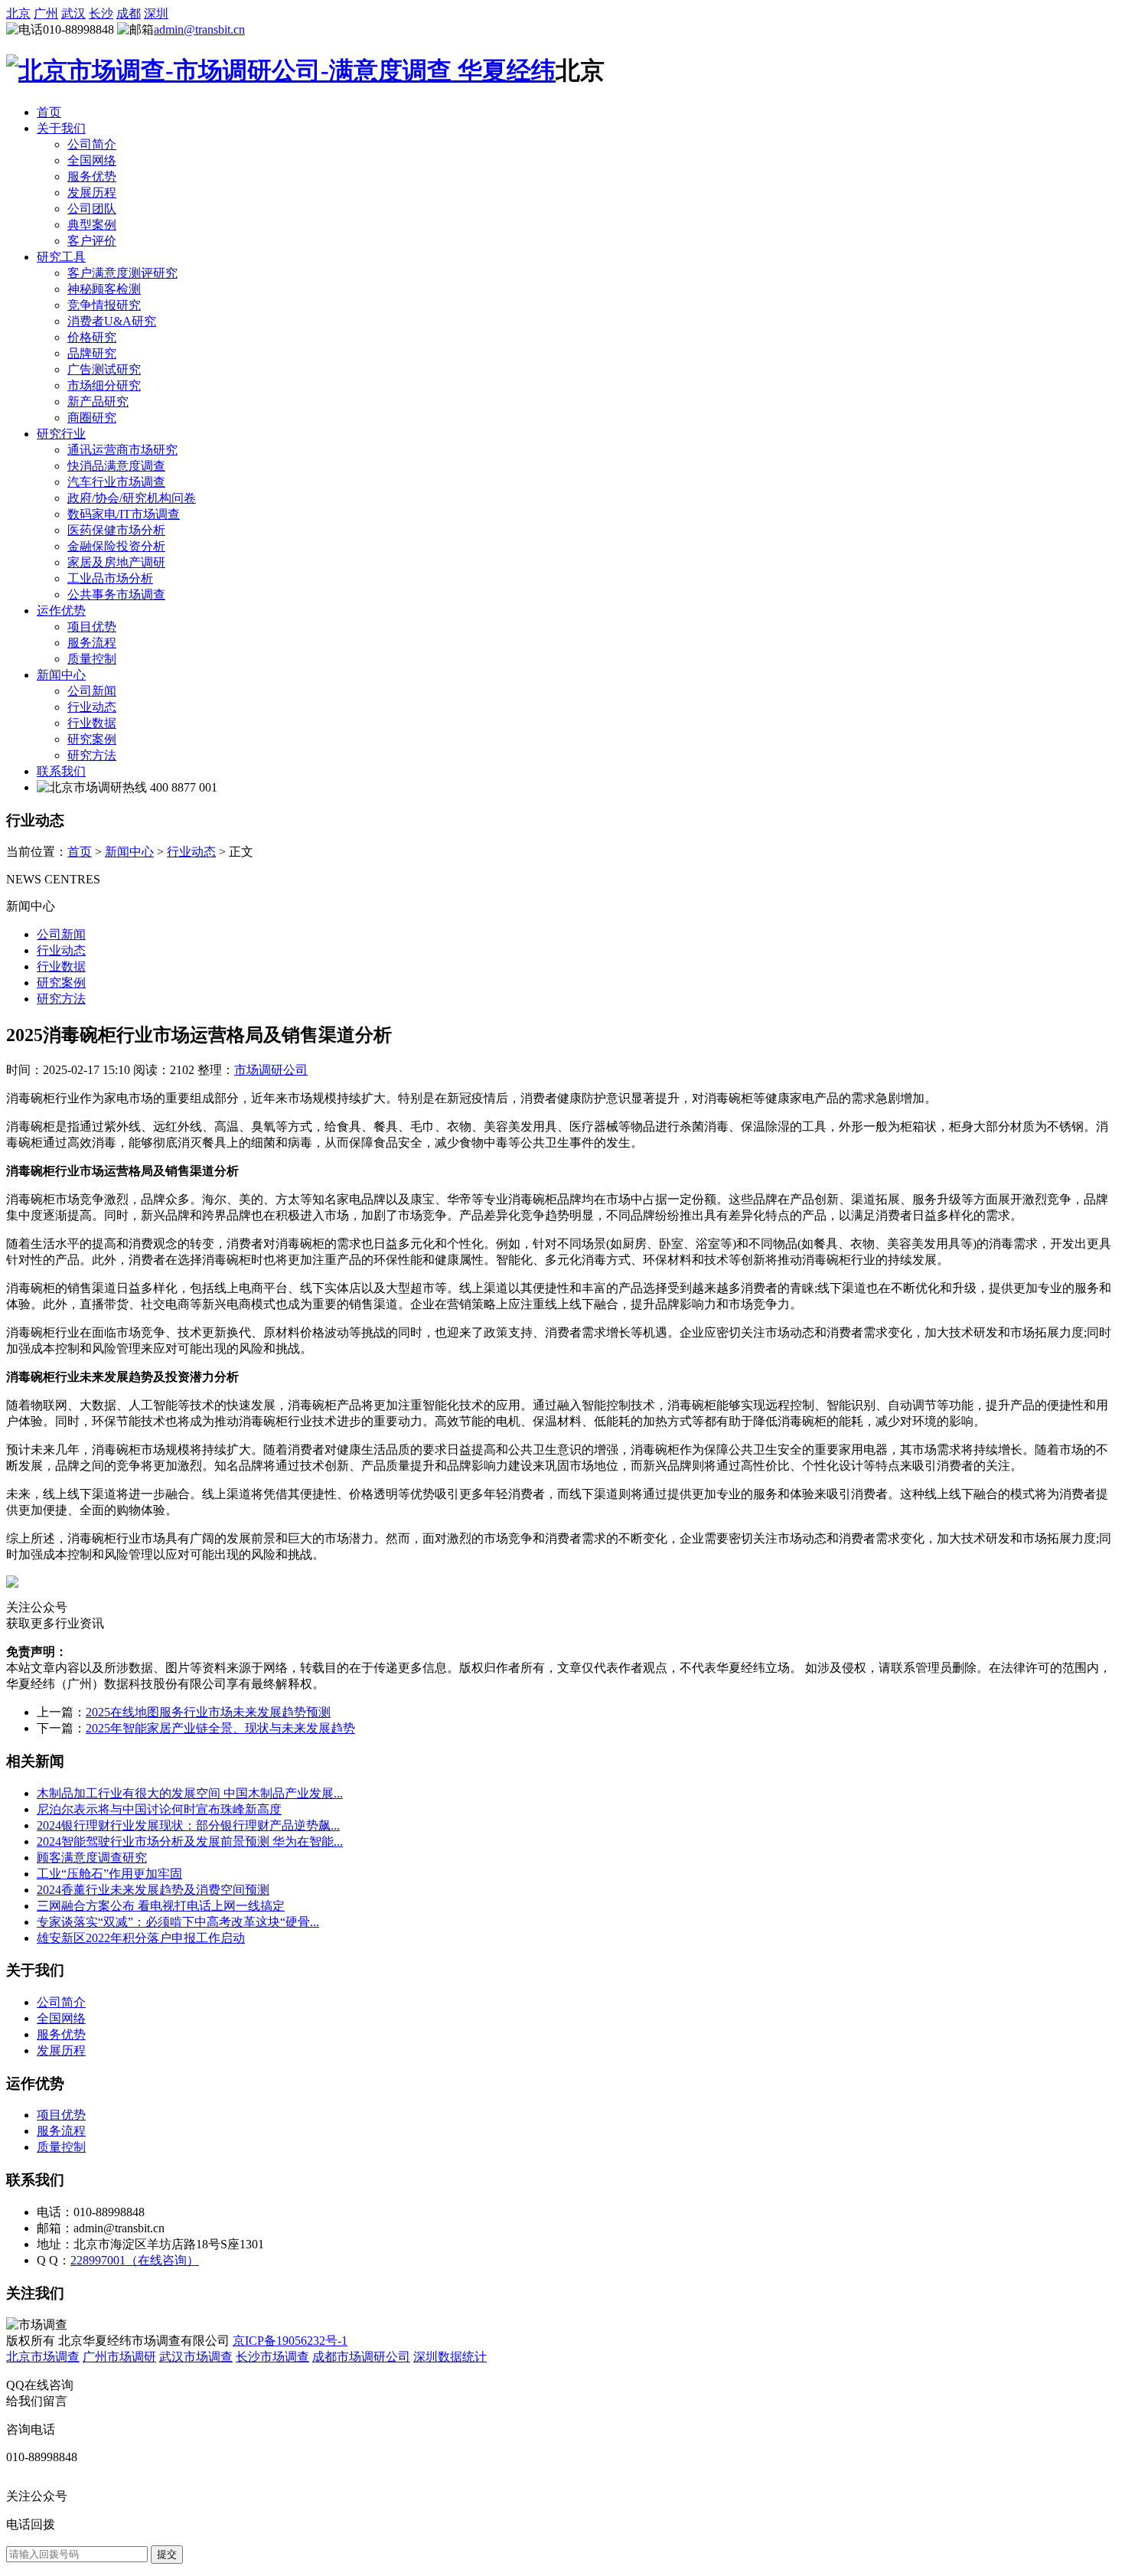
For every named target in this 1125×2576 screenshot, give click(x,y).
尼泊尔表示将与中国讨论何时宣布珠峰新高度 (159, 1809)
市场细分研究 (104, 385)
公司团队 (92, 209)
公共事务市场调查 (116, 594)
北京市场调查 (43, 2357)
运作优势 (61, 611)
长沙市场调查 (272, 2357)
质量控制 (92, 659)
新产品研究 (98, 402)
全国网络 (92, 160)
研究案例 (92, 739)
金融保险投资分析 (116, 546)
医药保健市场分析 (116, 530)
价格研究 (92, 337)
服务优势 (92, 176)
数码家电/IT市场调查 (124, 514)
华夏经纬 (504, 70)
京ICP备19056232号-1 (290, 2341)
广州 (46, 13)
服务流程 (92, 643)
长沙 (101, 13)
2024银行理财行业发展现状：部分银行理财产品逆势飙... (188, 1825)
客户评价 (92, 241)
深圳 (156, 13)
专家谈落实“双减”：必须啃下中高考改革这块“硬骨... (178, 1922)
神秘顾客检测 (104, 289)
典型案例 (92, 225)
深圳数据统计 (450, 2357)
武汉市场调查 (196, 2357)
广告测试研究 (104, 369)
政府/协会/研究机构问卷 (132, 498)
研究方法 (92, 755)
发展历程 (92, 193)
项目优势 (92, 627)
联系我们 (61, 771)
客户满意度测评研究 (122, 273)
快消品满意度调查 (116, 466)
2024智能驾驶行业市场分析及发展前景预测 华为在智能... (190, 1841)
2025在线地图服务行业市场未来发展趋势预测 (208, 1712)
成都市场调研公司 (361, 2357)
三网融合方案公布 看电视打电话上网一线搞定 (161, 1906)
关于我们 (61, 128)
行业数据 (92, 723)
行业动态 (92, 707)
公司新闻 (92, 691)
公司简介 (92, 144)
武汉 (73, 13)
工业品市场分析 (110, 578)
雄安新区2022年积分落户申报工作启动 (141, 1938)
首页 (49, 112)
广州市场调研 (119, 2357)
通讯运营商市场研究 (122, 450)
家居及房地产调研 (116, 562)
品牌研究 (92, 353)
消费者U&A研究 (112, 321)
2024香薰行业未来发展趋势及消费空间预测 (153, 1890)
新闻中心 (61, 675)
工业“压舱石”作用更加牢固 (109, 1874)
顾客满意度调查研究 (92, 1858)
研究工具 (61, 257)
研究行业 (61, 434)
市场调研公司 (271, 1070)
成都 (129, 13)
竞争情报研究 (104, 305)
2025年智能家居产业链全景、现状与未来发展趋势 (220, 1728)
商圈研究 (92, 418)
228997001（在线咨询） (135, 2260)
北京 (18, 13)
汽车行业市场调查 (116, 482)
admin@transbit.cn (199, 29)
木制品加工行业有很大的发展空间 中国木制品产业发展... (190, 1793)
